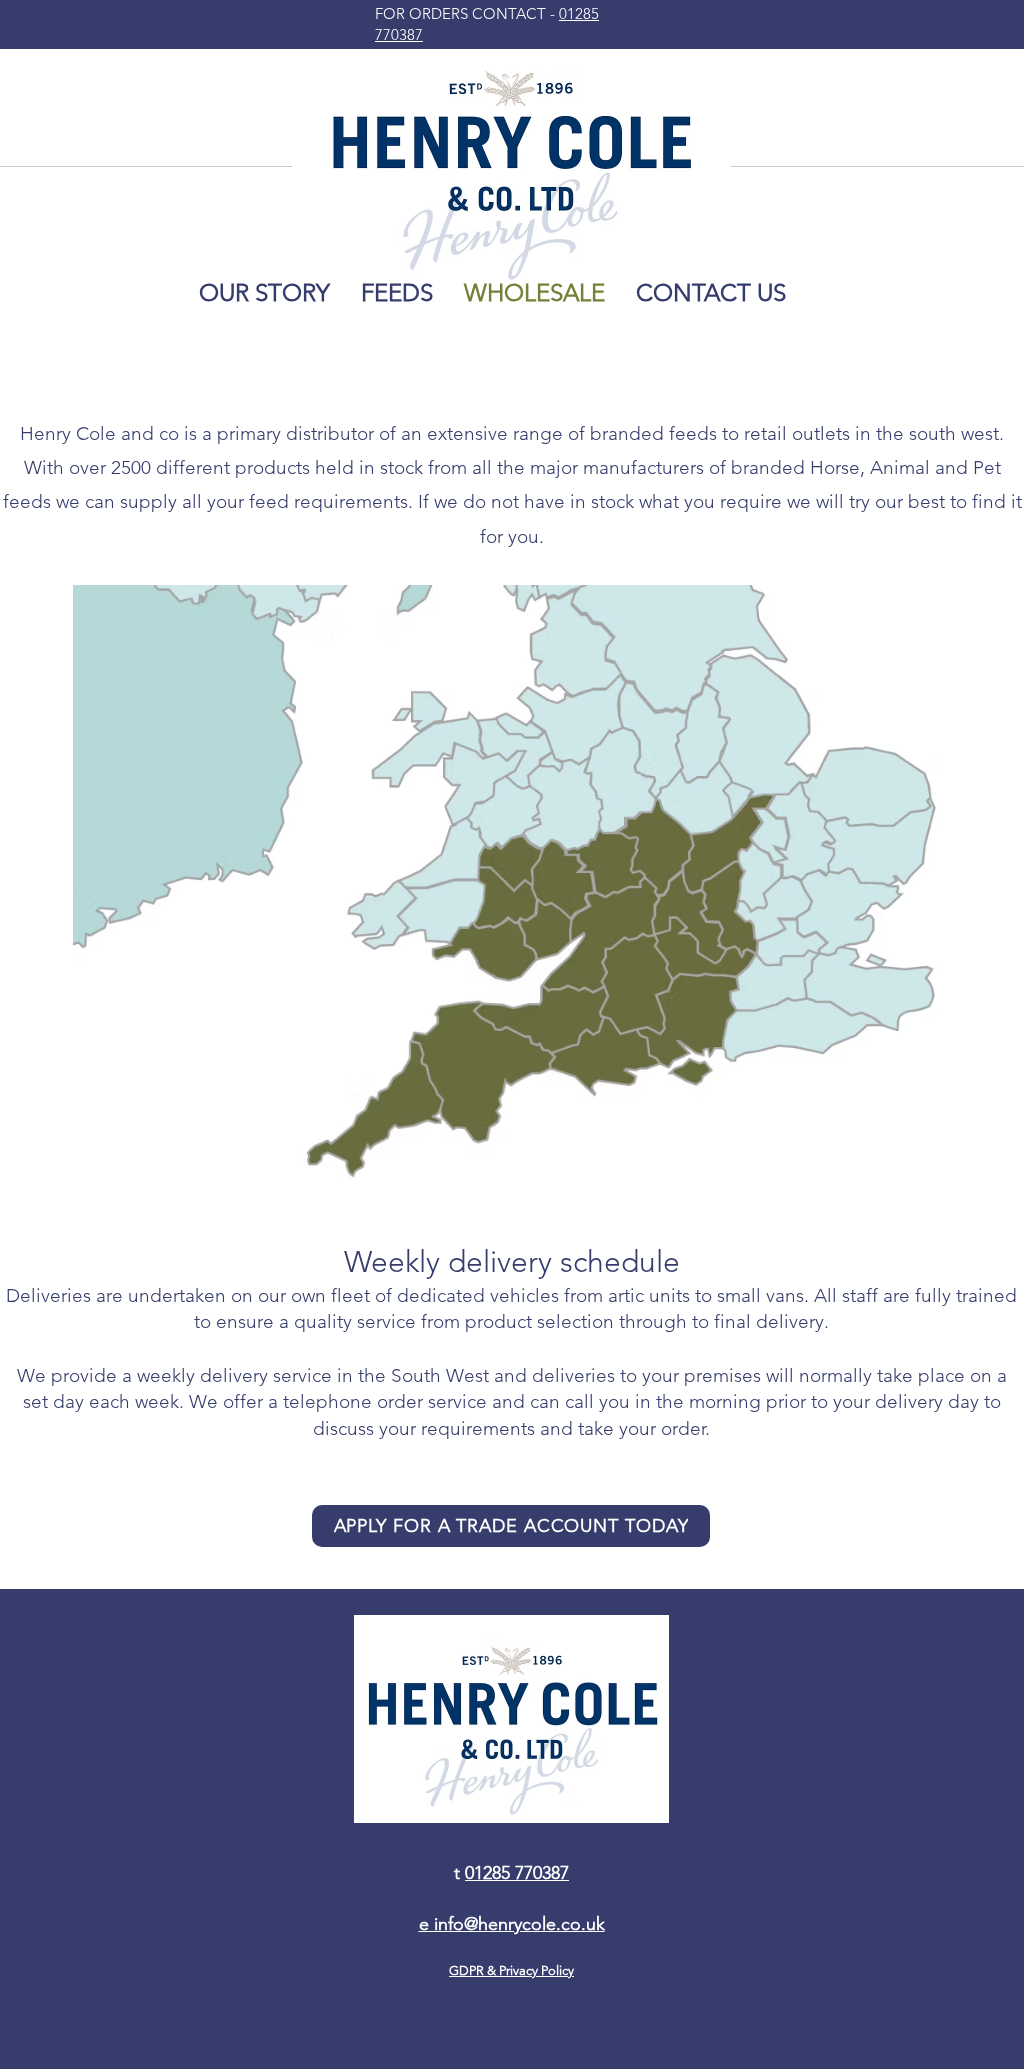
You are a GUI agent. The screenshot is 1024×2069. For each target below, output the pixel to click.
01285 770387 (517, 1873)
